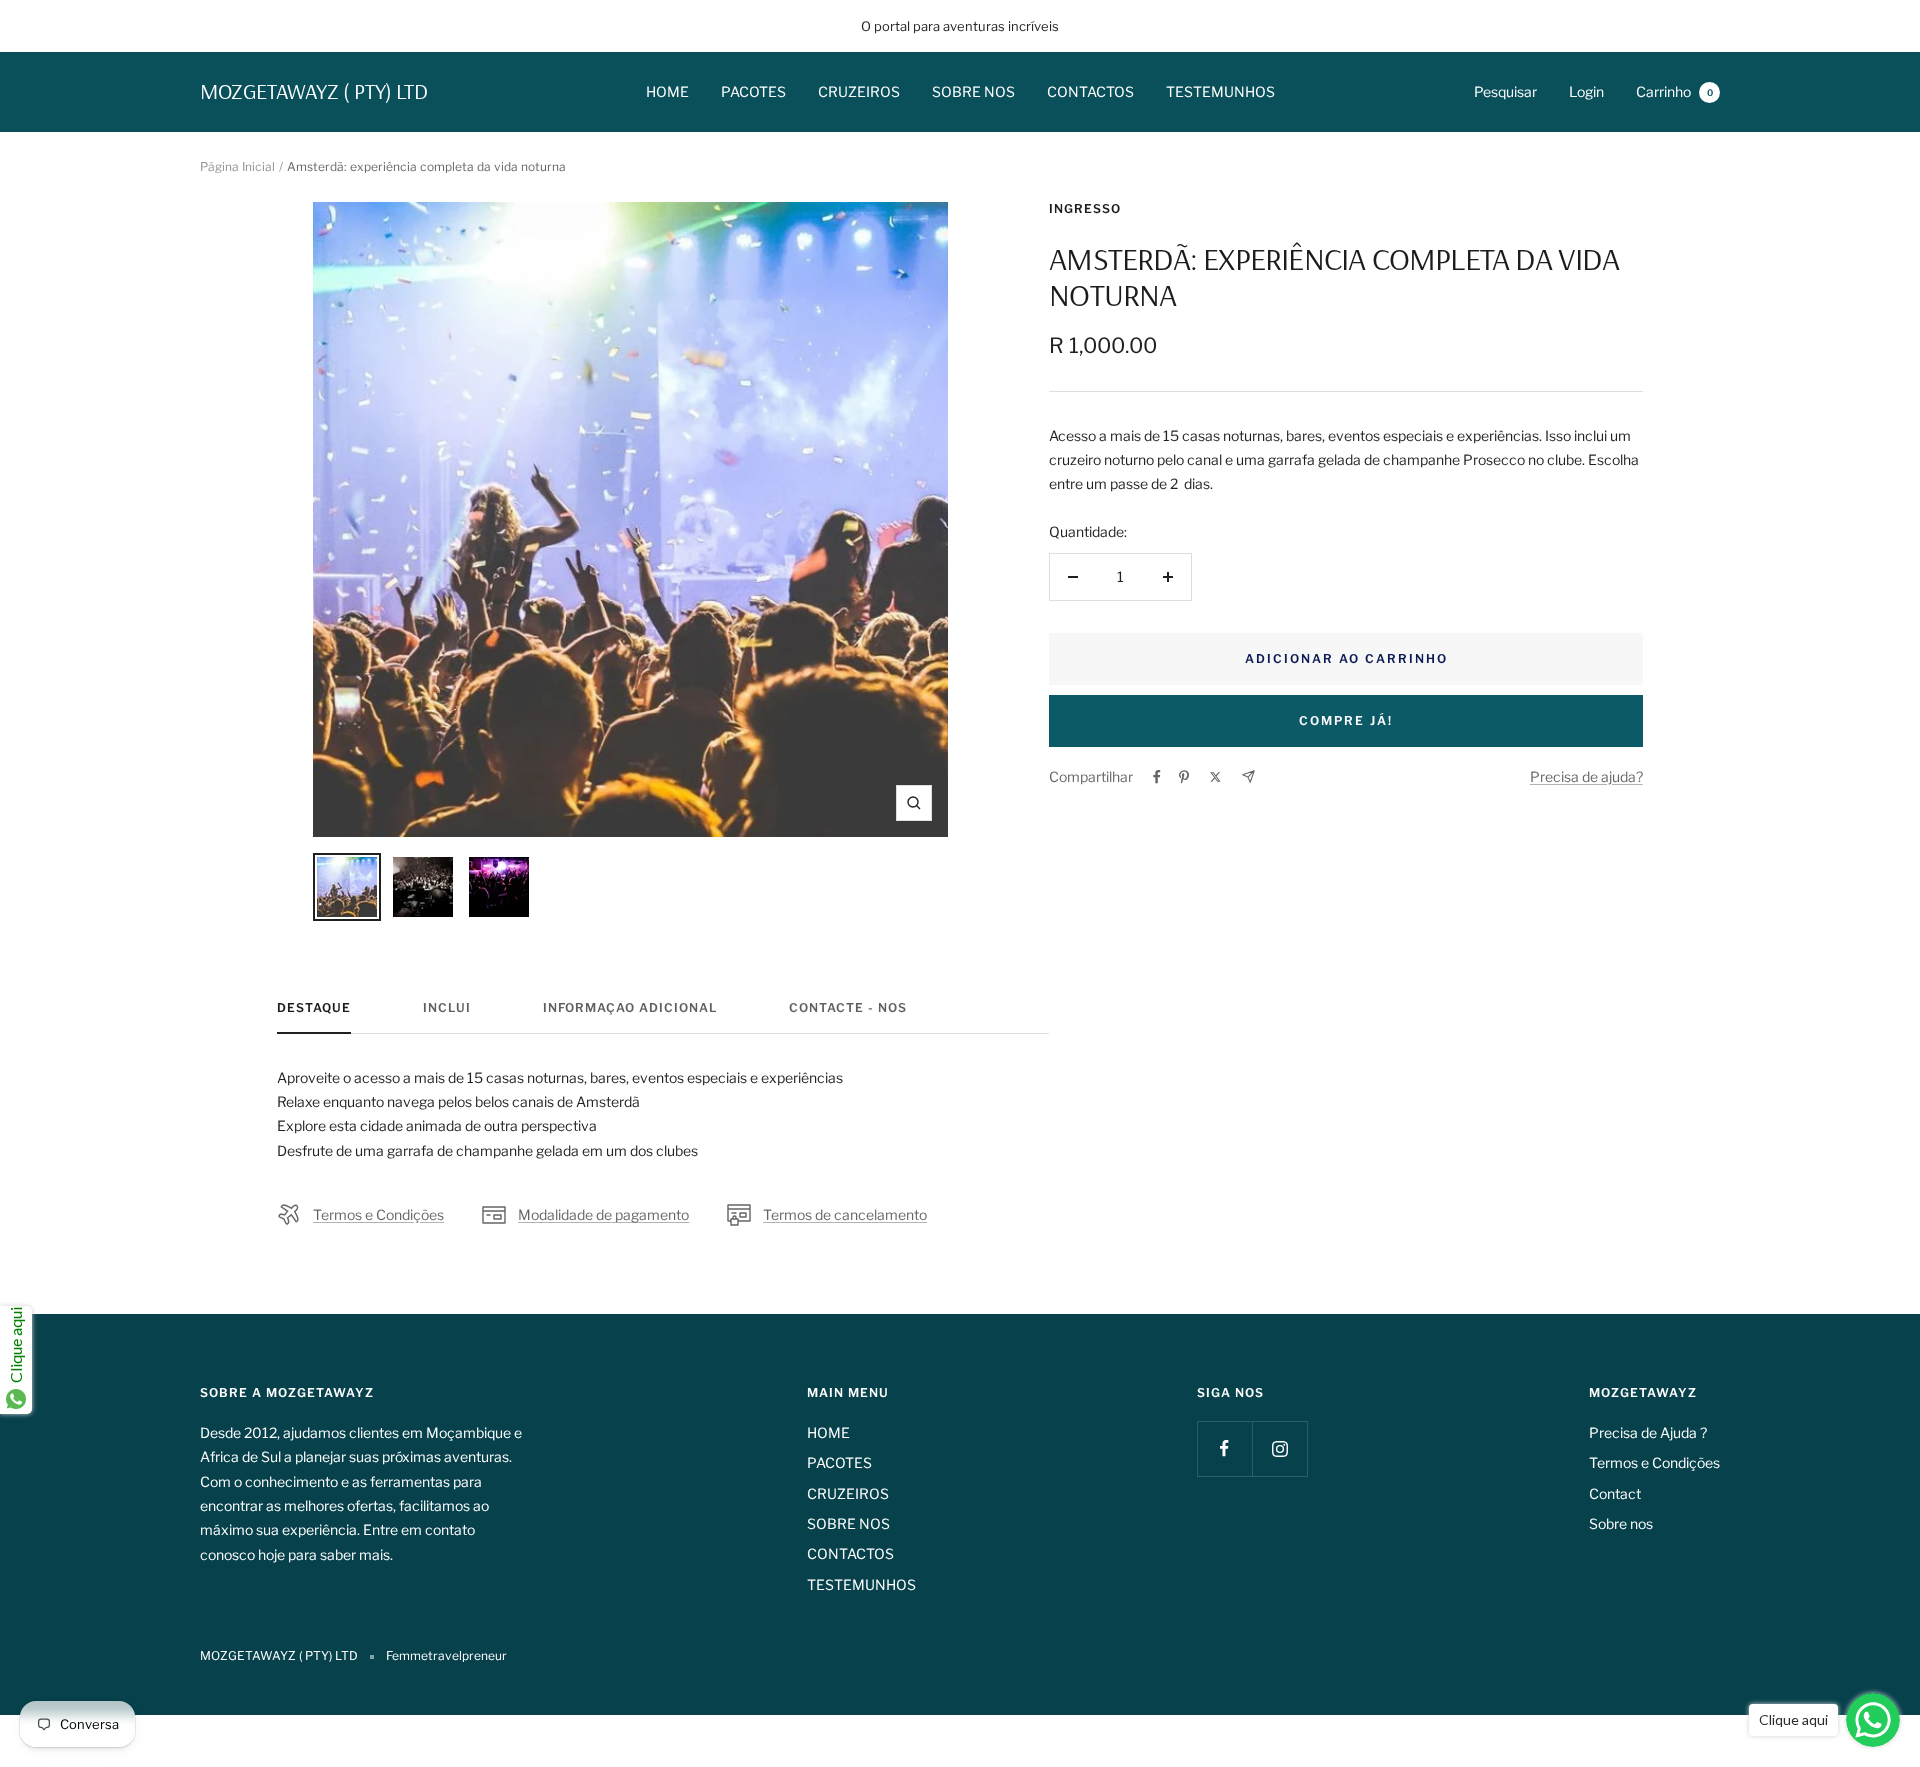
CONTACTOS (1090, 91)
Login (1586, 91)
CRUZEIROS (859, 91)
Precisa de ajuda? (1586, 776)
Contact (1615, 1493)
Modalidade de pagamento (603, 1214)
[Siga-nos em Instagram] (1279, 1448)
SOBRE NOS (973, 91)
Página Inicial (237, 166)
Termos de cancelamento (845, 1214)
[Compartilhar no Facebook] (1157, 777)
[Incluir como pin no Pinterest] (1184, 777)
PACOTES (753, 91)
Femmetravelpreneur (446, 1655)
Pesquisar (1505, 91)
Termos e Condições (378, 1214)
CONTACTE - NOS (848, 1008)
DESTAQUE (314, 1008)
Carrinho (1674, 91)
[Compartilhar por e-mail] (1248, 776)
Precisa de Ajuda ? (1648, 1432)
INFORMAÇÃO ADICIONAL (630, 1008)
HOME (667, 91)
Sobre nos (1621, 1523)
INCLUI (447, 1008)
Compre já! (1346, 720)
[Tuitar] (1215, 777)
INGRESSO (1085, 208)
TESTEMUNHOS (1220, 91)
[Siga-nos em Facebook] (1224, 1448)
